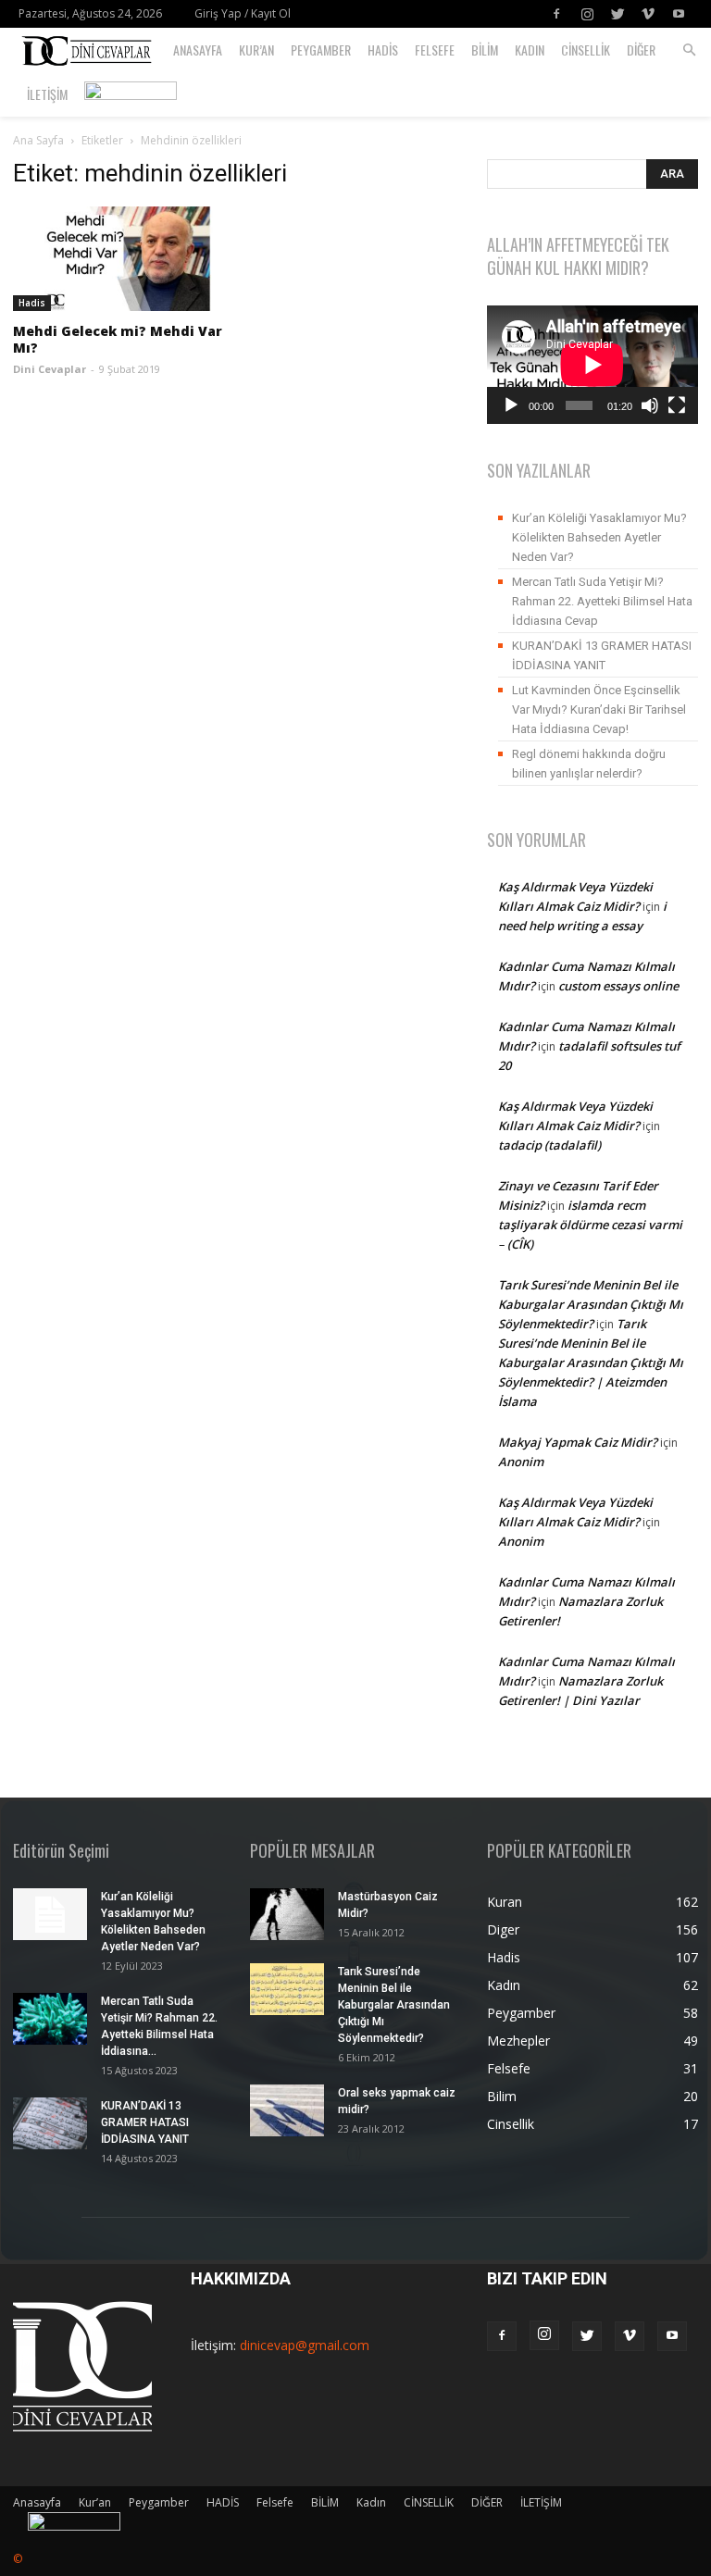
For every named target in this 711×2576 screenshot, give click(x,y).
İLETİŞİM (47, 94)
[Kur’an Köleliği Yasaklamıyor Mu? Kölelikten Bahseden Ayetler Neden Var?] (50, 1914)
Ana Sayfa (38, 140)
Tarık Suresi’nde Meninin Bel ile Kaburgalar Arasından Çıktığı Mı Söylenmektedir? (591, 1304)
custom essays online (618, 986)
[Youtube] (679, 14)
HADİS (383, 50)
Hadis (32, 303)
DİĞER (641, 50)
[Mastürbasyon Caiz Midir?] (287, 1914)
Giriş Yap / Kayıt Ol (243, 13)
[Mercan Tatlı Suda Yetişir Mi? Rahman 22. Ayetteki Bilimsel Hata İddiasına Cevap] (50, 2019)
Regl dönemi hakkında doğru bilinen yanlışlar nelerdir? (589, 764)
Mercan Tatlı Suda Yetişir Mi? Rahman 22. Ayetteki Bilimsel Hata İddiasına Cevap (602, 601)
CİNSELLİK (586, 50)
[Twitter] (617, 14)
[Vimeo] (648, 14)
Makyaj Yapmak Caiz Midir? (578, 1442)
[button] (689, 50)
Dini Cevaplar (50, 369)
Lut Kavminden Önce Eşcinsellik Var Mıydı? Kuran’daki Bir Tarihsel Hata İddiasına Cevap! (599, 709)
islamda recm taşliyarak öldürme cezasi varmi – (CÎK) (590, 1225)
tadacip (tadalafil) (549, 1145)
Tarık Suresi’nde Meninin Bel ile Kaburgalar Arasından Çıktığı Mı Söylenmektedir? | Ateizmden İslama (591, 1363)
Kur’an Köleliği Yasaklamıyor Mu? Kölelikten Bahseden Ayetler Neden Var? (599, 537)
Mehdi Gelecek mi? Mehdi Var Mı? (118, 339)
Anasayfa (198, 50)
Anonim (521, 1462)
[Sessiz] (650, 405)
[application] (592, 365)
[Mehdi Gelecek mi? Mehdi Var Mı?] (118, 259)
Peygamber (321, 50)
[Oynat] (511, 405)
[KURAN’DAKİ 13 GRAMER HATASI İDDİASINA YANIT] (50, 2123)
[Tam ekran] (677, 405)
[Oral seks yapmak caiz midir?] (287, 2110)
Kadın (530, 50)
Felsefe (435, 50)
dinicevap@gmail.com (305, 2345)
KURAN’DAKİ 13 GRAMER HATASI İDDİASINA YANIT (602, 655)
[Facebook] (556, 14)
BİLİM (485, 50)
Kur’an (256, 50)
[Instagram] (587, 14)
